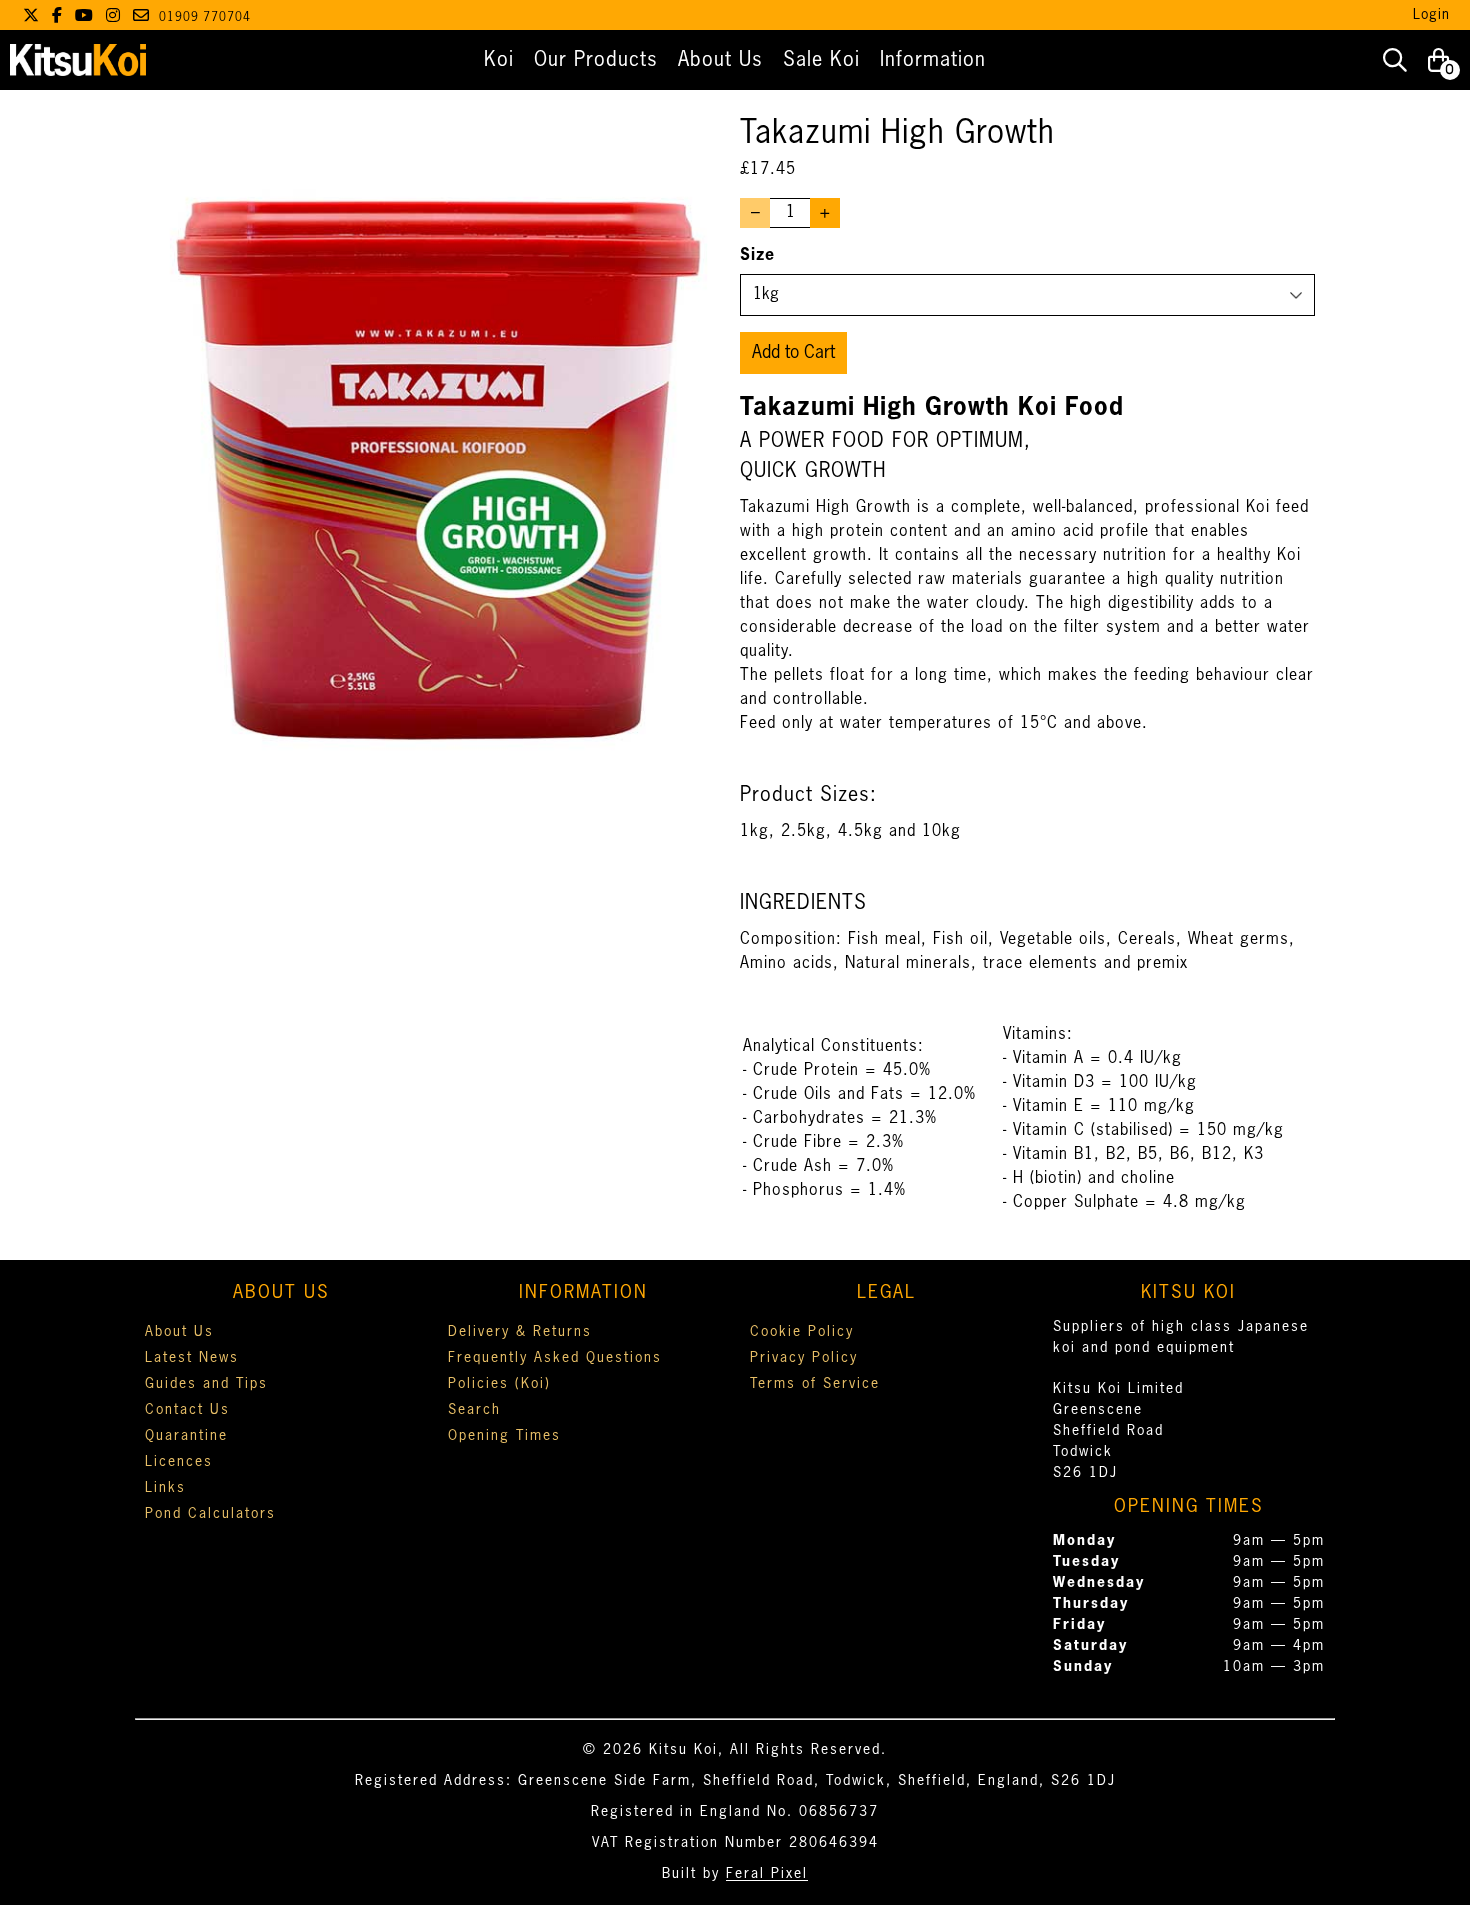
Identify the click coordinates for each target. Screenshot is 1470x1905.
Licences (179, 1462)
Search (474, 1410)
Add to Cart (793, 353)
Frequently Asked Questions (555, 1358)
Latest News (192, 1358)
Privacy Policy (804, 1358)
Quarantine (186, 1436)
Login (1431, 15)
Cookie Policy (802, 1332)
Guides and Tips (206, 1384)
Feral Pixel (767, 1874)
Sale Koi (821, 60)
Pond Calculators (210, 1514)
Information (933, 60)
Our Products (596, 60)
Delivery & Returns (520, 1332)
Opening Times (504, 1436)
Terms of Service (815, 1384)
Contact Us (187, 1410)
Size (757, 256)
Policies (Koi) (499, 1384)
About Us (720, 60)
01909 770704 (205, 18)
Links (165, 1488)
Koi (499, 60)
